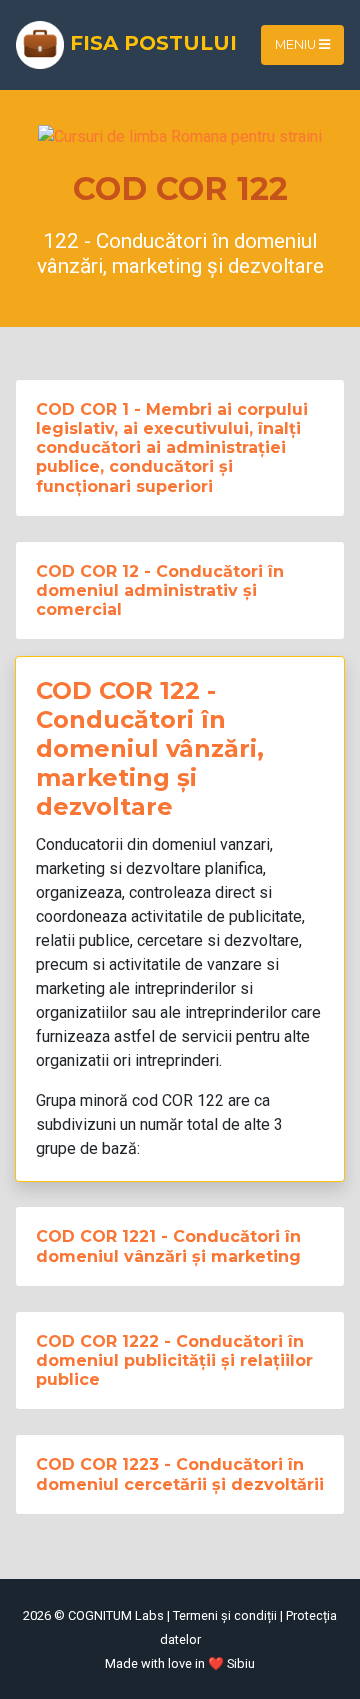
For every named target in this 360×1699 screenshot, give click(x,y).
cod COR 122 (178, 1100)
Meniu (297, 44)
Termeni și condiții (225, 1615)
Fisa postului (150, 43)
